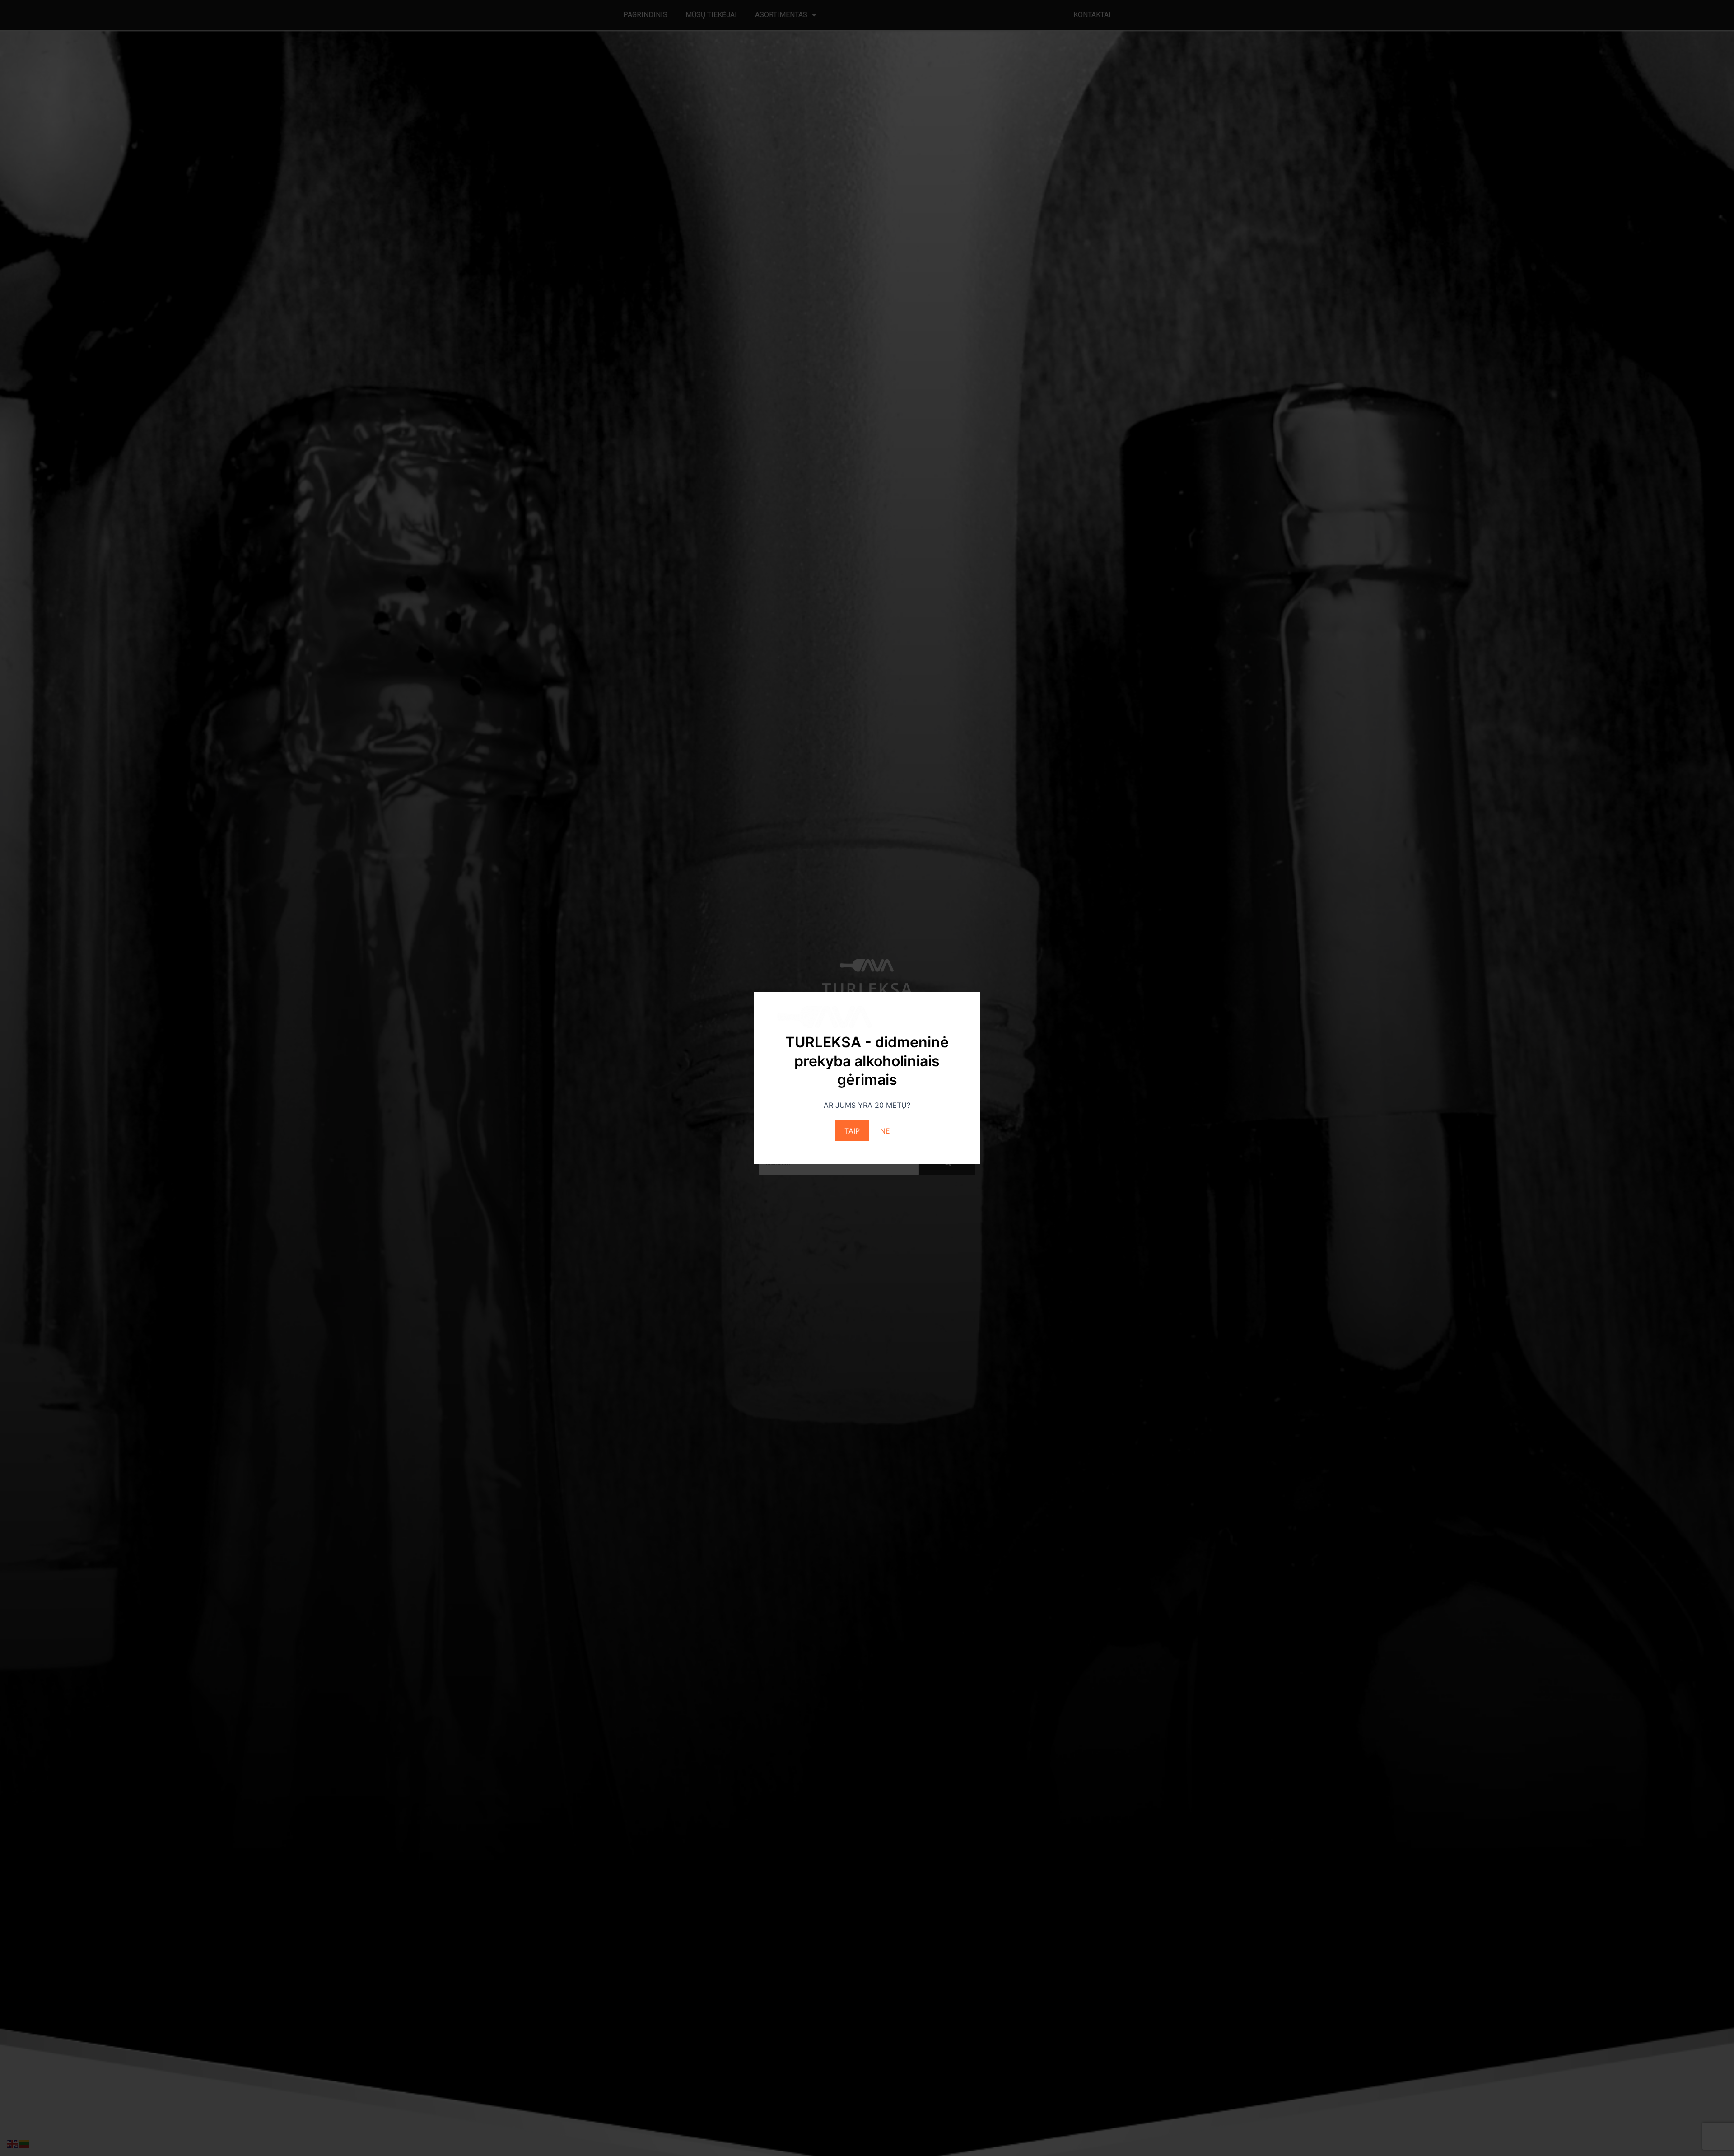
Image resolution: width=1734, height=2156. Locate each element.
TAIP (852, 1131)
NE (885, 1131)
